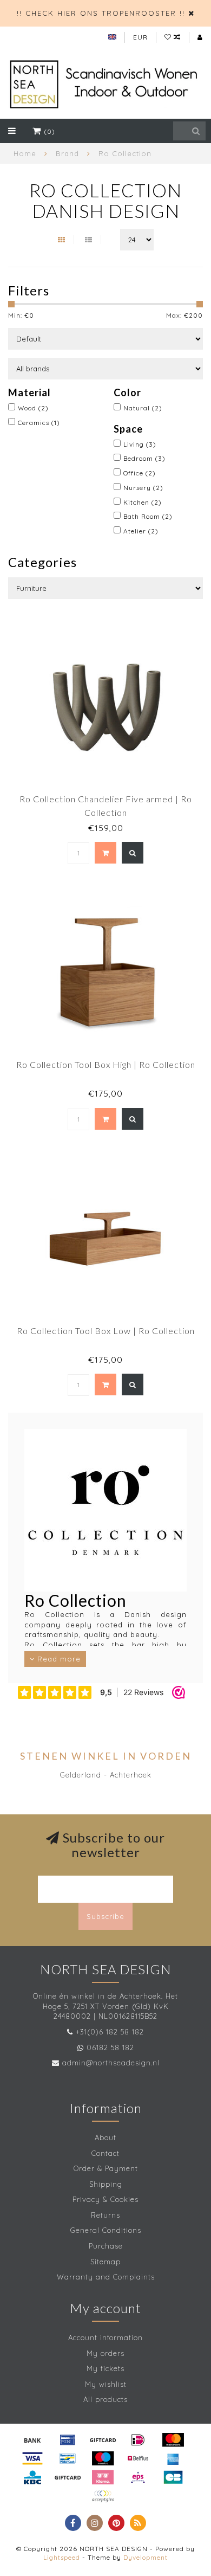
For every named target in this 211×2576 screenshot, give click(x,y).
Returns (105, 2215)
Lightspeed (62, 2557)
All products (105, 2399)
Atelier (141, 531)
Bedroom (144, 458)
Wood (33, 408)
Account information (105, 2337)
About (105, 2137)
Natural (143, 408)
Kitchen (143, 502)
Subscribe (105, 1916)
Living (140, 444)
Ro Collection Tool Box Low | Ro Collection (106, 1331)
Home (25, 153)
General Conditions (106, 2230)
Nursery (143, 488)
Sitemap (105, 2262)
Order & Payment (106, 2168)
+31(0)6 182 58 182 (110, 2032)
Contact (105, 2153)
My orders (105, 2353)
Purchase (106, 2246)
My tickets (105, 2368)
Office (140, 473)
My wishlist (106, 2384)
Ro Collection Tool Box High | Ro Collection (106, 1064)
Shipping (106, 2184)
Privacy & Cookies (105, 2199)
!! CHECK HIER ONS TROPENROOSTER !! (101, 13)
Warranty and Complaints (106, 2277)
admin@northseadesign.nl (111, 2063)
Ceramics (39, 423)
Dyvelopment (146, 2557)
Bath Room (148, 516)
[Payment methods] (32, 2440)
